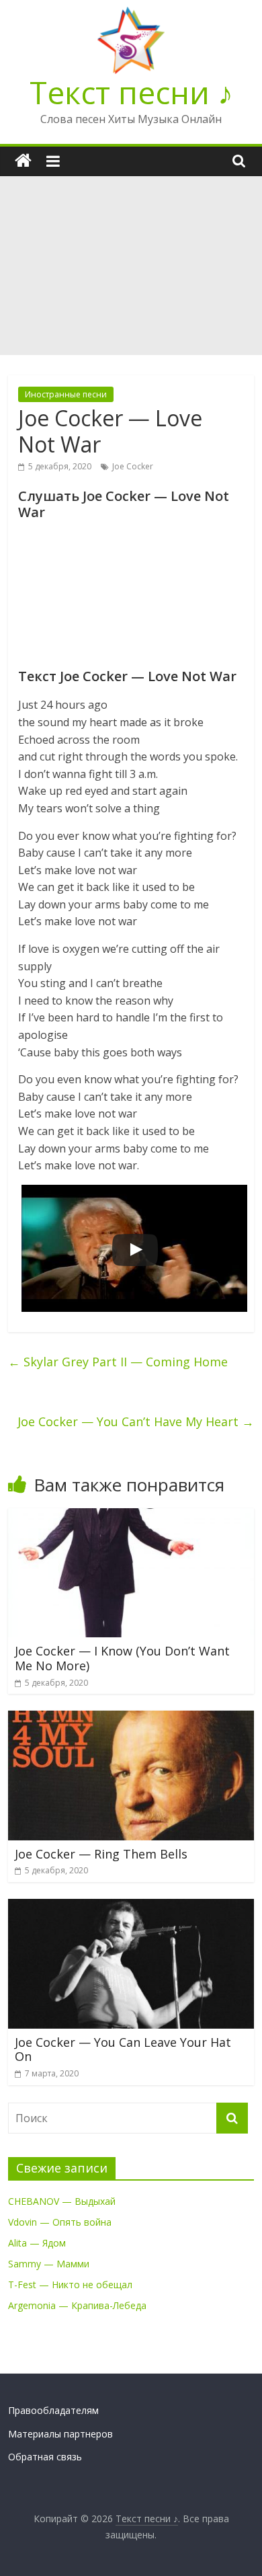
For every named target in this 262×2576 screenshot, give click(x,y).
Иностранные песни (66, 394)
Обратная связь (45, 2457)
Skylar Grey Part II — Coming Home (118, 1362)
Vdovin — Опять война (60, 2222)
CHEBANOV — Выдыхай (62, 2201)
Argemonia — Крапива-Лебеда (77, 2305)
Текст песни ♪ (131, 92)
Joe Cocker (133, 466)
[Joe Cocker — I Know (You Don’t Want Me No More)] (131, 1516)
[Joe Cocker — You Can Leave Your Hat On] (131, 1907)
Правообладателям (53, 2410)
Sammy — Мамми (49, 2264)
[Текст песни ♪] (23, 161)
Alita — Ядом (37, 2243)
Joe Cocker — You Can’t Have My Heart (136, 1421)
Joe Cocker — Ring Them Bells (101, 1854)
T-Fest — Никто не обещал (70, 2285)
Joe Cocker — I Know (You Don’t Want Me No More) (122, 1658)
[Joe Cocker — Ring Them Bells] (131, 1719)
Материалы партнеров (60, 2434)
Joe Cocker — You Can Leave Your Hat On (123, 2050)
